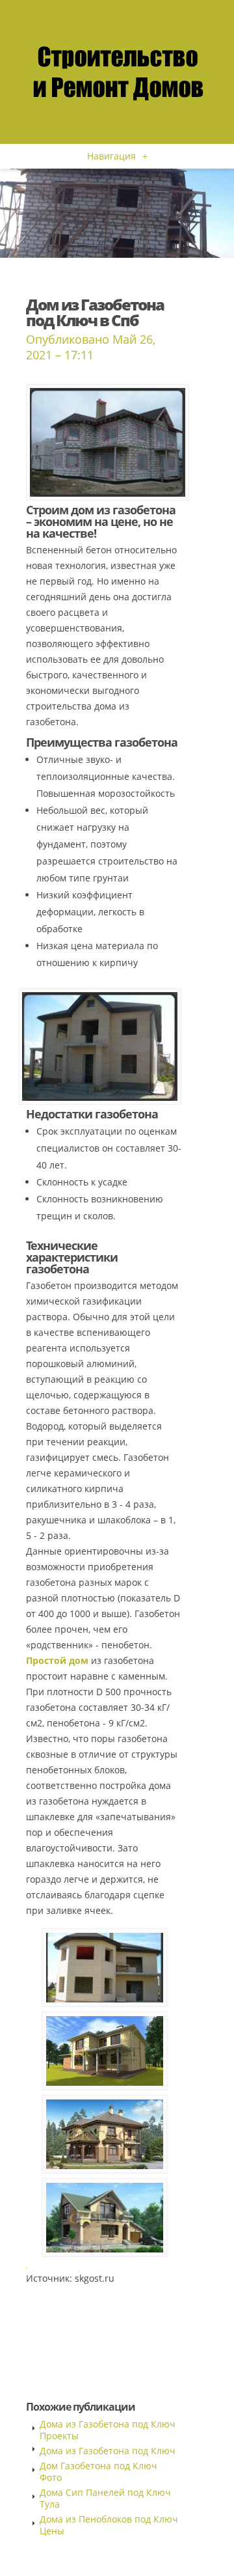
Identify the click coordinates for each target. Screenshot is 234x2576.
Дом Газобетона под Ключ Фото (98, 2472)
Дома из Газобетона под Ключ (108, 2451)
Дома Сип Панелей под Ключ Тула (105, 2498)
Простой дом (57, 1660)
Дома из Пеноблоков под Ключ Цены (109, 2525)
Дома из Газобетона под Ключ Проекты (108, 2430)
